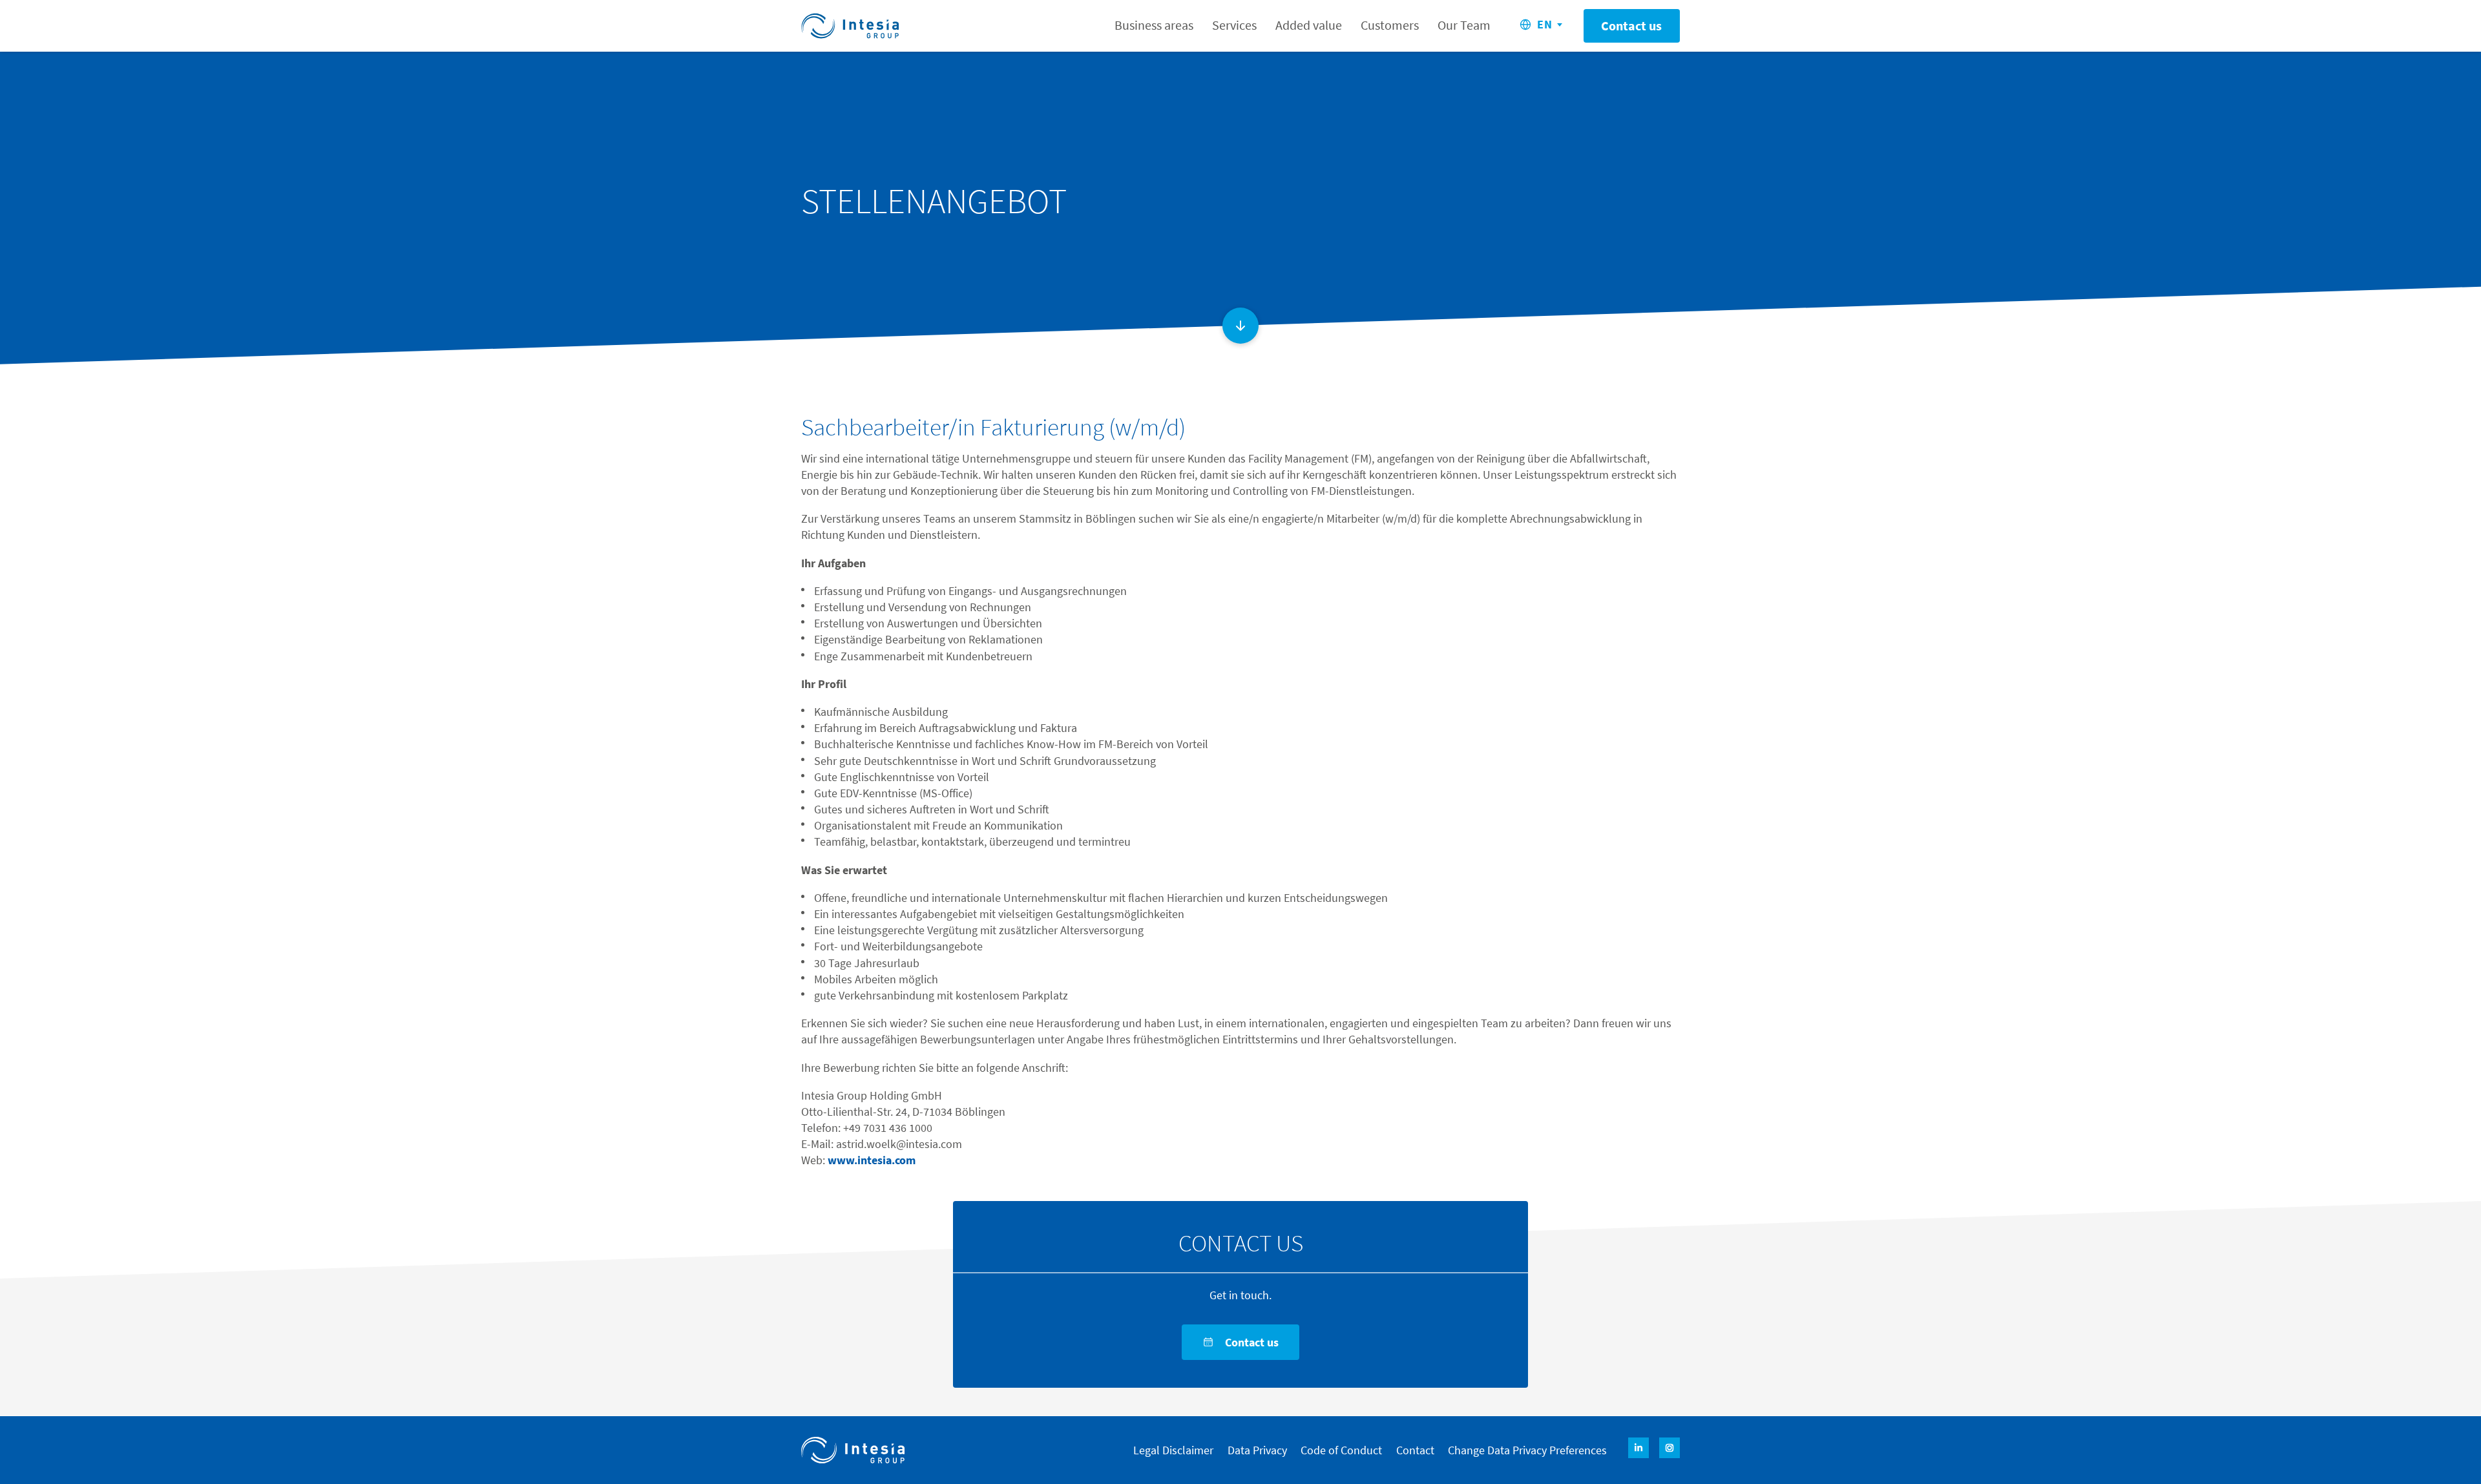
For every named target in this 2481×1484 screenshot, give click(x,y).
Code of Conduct (1341, 1450)
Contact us (1631, 26)
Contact (1415, 1450)
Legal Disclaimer (1173, 1450)
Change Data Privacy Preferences (1527, 1450)
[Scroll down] (1240, 326)
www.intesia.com (872, 1160)
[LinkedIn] (1638, 1448)
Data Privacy (1257, 1450)
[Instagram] (1670, 1448)
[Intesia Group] (853, 1450)
